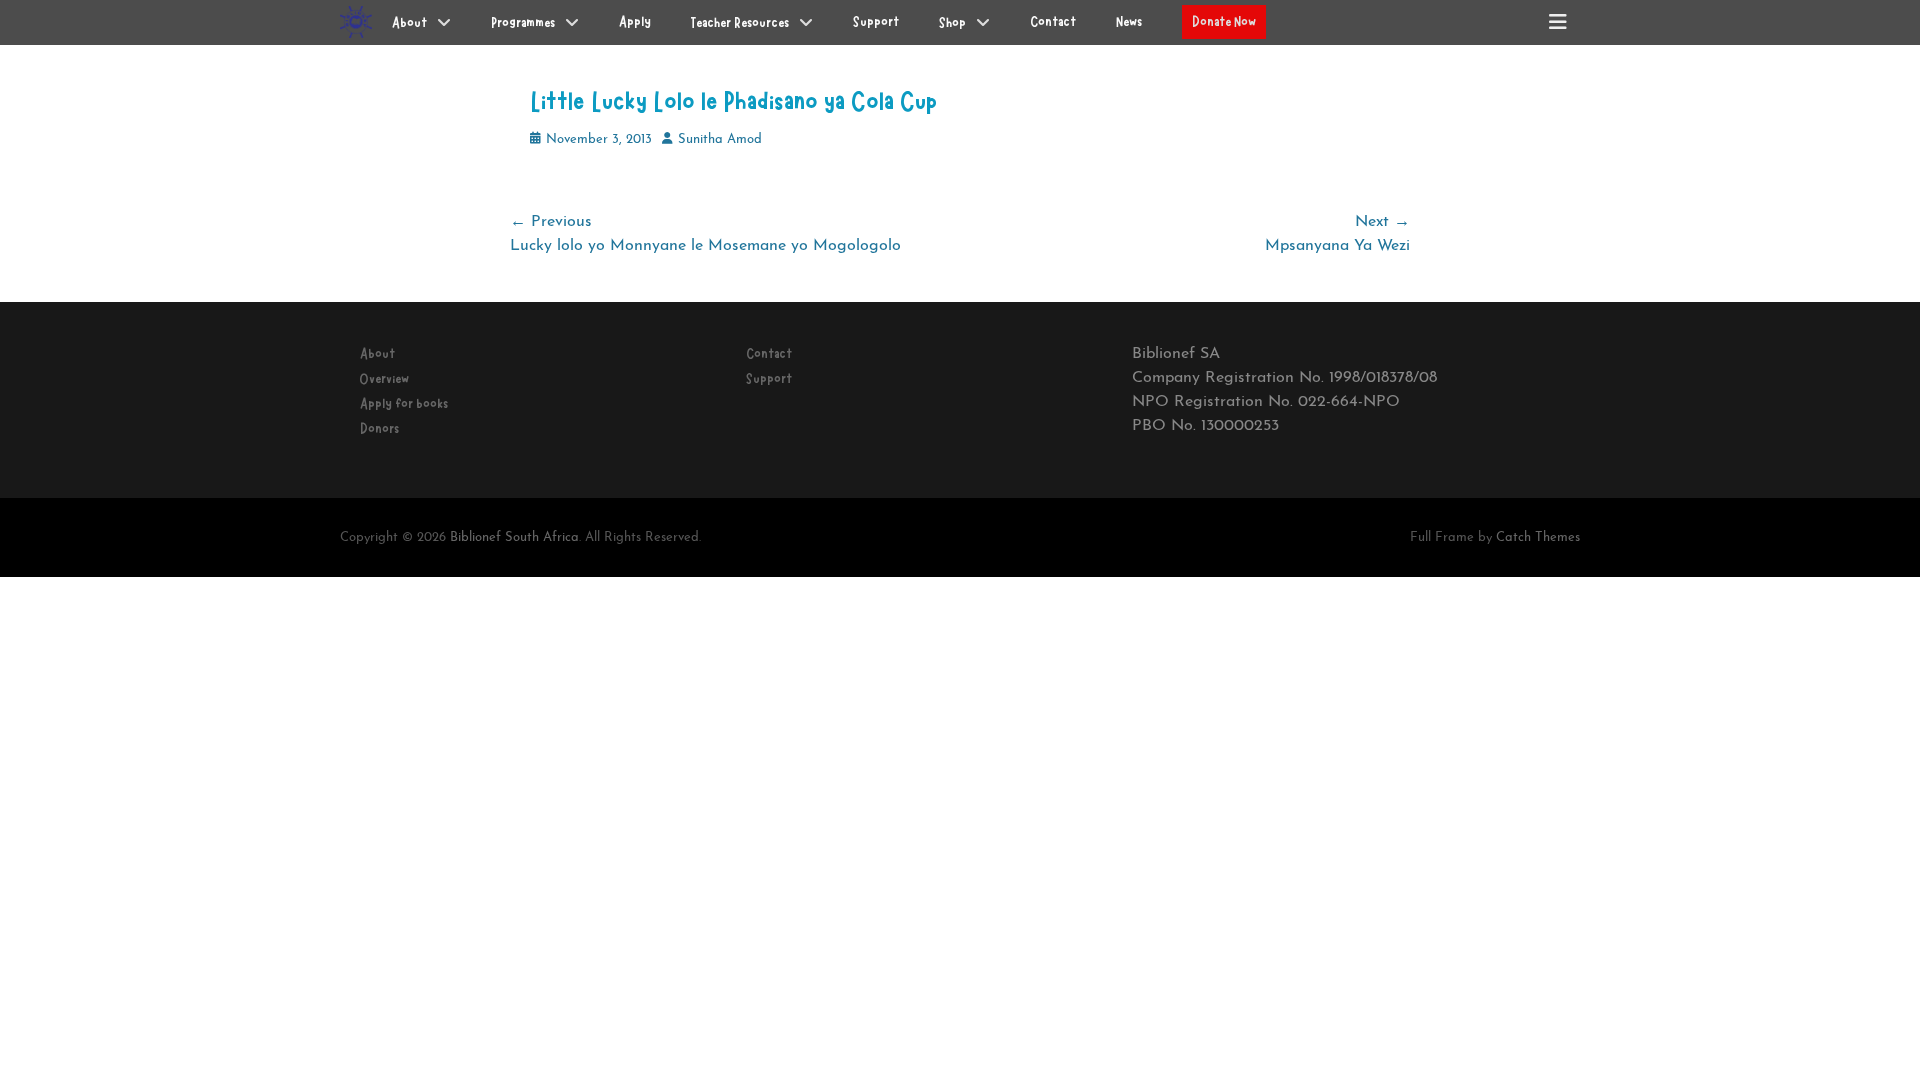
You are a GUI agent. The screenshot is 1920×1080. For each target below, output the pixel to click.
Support (769, 379)
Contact (769, 354)
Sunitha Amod (720, 139)
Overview (384, 379)
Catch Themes (1538, 537)
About (377, 354)
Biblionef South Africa (514, 537)
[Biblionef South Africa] (356, 22)
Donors (379, 429)
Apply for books (404, 404)
